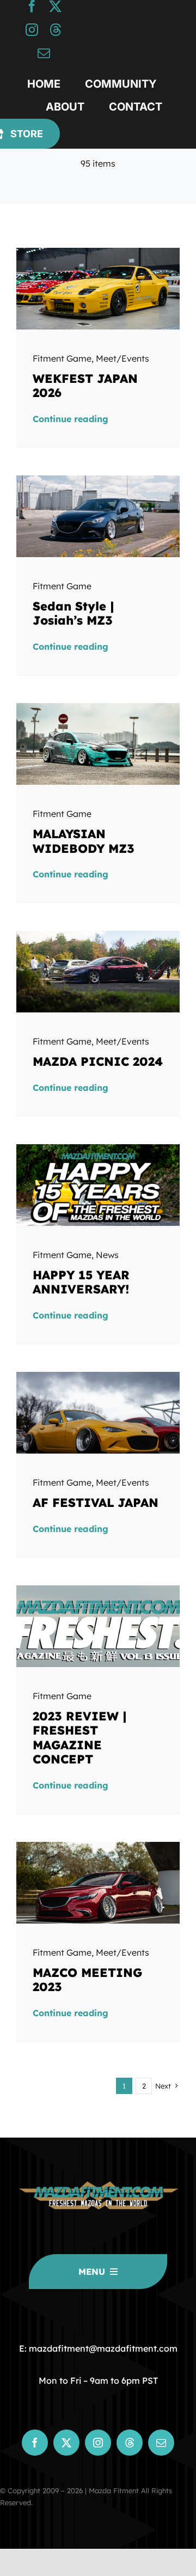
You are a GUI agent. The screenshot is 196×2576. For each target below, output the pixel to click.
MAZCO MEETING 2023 (87, 1980)
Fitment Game (62, 358)
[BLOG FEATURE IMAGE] (98, 252)
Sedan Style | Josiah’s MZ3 (73, 613)
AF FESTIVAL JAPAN (96, 1503)
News (107, 1255)
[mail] (44, 53)
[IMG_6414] (98, 1846)
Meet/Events (122, 358)
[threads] (55, 30)
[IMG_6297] (98, 935)
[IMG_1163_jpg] (98, 707)
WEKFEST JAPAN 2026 (85, 386)
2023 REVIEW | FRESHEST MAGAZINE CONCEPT (80, 1738)
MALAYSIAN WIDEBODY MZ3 (84, 841)
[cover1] (98, 1149)
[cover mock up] (98, 1590)
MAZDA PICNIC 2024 (98, 1061)
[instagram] (32, 30)
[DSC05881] (98, 1376)
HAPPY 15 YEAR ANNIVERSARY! (81, 1282)
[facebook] (32, 6)
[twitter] (55, 6)
